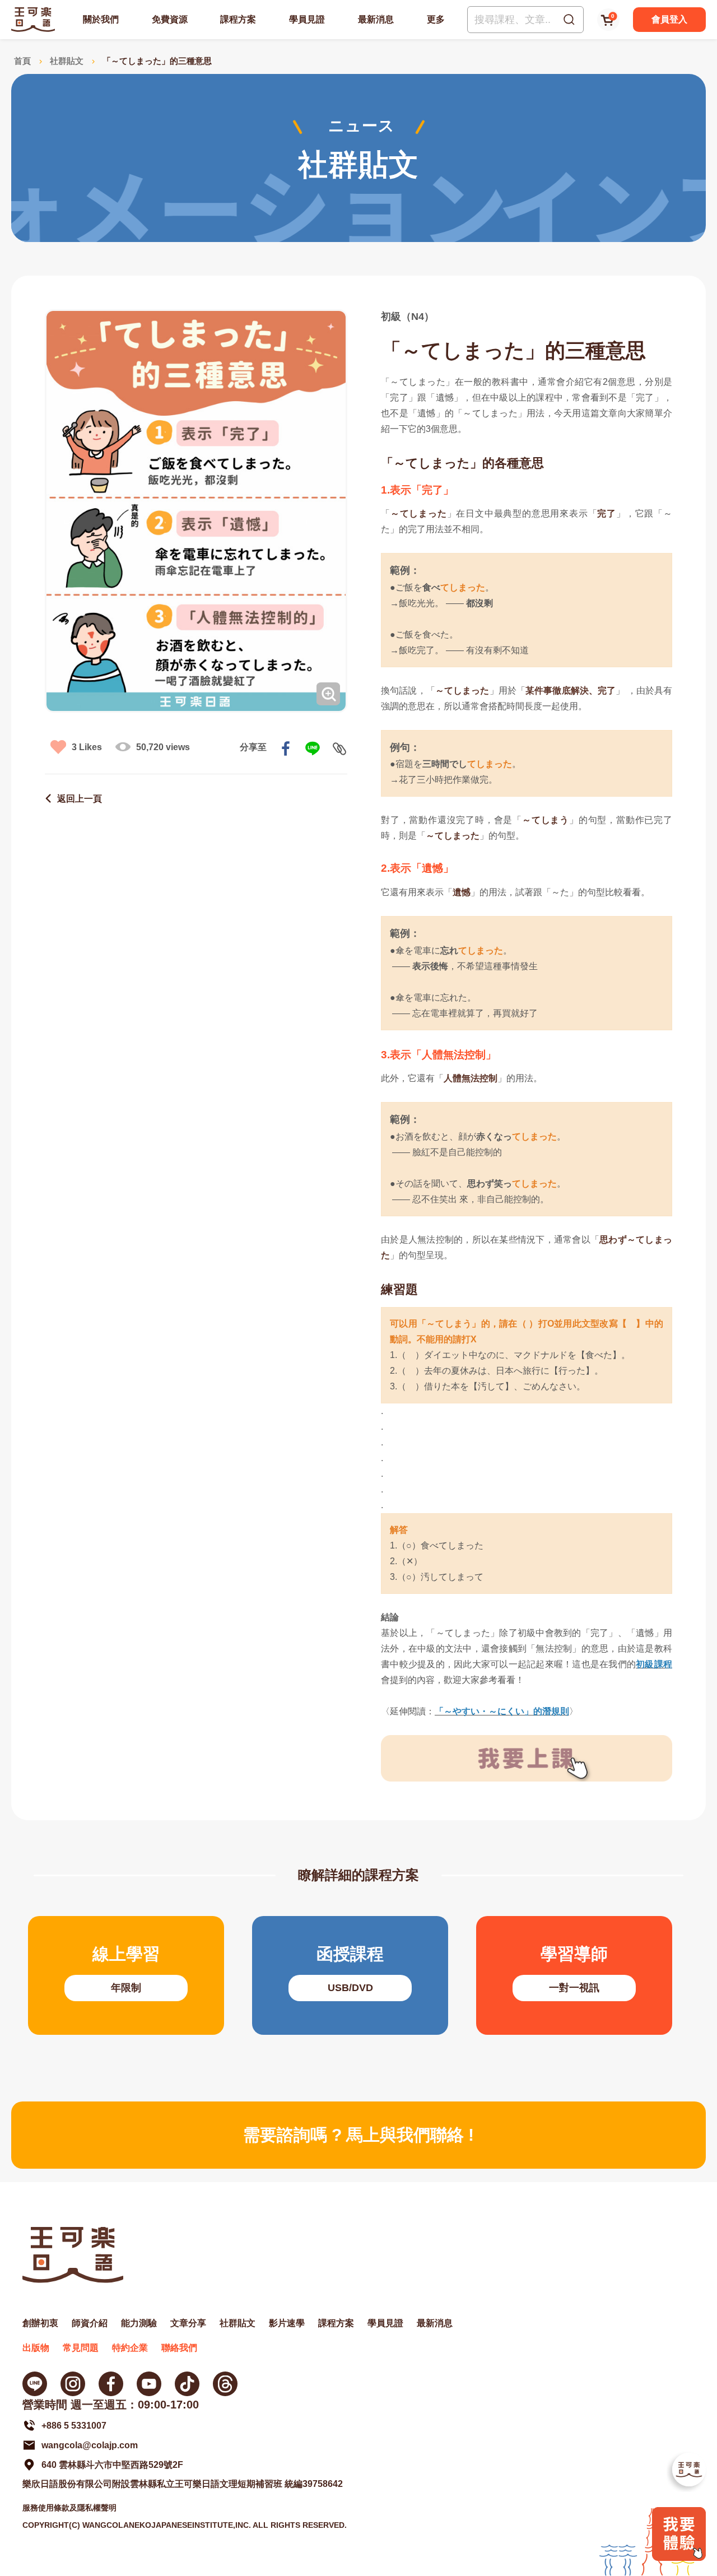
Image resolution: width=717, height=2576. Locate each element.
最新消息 (376, 19)
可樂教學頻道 (149, 2384)
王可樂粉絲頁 (111, 2384)
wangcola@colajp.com (90, 2445)
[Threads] (225, 2384)
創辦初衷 (40, 2323)
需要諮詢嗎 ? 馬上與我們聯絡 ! (358, 2135)
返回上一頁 (80, 799)
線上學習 (126, 1975)
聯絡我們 (179, 2348)
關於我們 (101, 19)
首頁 (22, 61)
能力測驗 (139, 2323)
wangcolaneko (73, 2384)
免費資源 (170, 19)
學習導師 (574, 1975)
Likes (87, 747)
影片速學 (287, 2323)
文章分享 (188, 2323)
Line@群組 (35, 2384)
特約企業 (130, 2348)
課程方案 (238, 19)
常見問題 (81, 2348)
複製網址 (339, 748)
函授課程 (350, 1975)
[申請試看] (679, 2558)
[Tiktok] (187, 2384)
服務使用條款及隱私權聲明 (69, 2508)
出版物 (36, 2348)
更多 (436, 19)
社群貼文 (67, 61)
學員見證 (307, 19)
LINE (313, 748)
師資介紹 (90, 2323)
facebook (286, 748)
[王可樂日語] (33, 19)
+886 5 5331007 (74, 2426)
